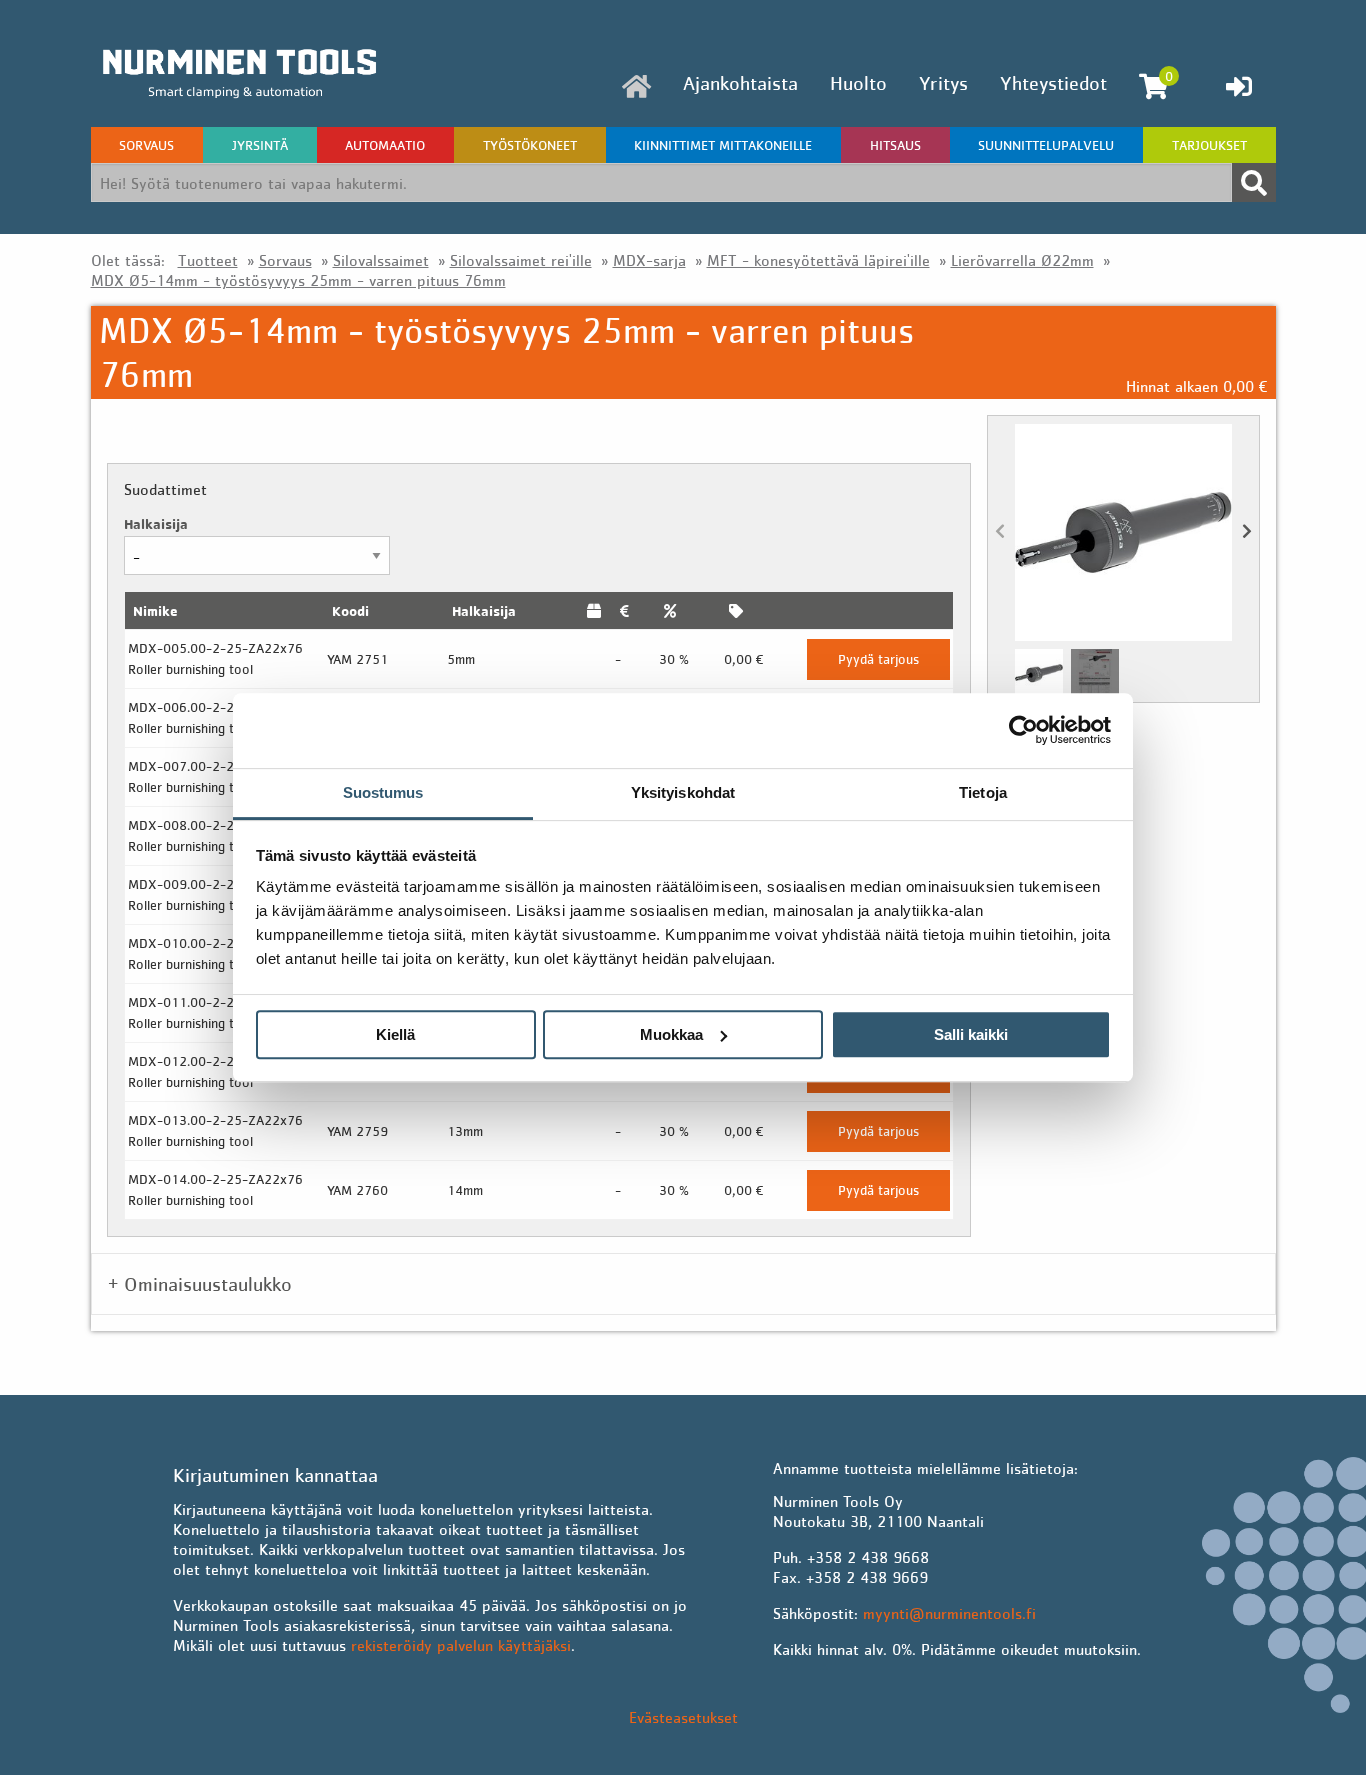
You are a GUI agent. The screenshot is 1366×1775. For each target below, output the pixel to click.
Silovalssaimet (381, 260)
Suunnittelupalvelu (1046, 145)
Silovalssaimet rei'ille (521, 260)
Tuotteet (208, 260)
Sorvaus (146, 145)
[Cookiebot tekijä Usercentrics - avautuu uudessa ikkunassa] (1023, 730)
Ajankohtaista (740, 83)
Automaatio (385, 145)
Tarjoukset (1209, 145)
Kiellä (395, 1034)
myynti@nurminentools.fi (949, 1613)
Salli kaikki (971, 1034)
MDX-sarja (649, 260)
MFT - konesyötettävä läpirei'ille (818, 260)
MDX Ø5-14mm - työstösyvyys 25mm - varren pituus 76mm (298, 280)
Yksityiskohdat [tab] (683, 792)
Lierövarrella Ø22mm (1022, 260)
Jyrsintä (260, 145)
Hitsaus (895, 145)
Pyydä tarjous (878, 659)
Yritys (943, 83)
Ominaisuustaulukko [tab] (208, 1284)
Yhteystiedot (1053, 83)
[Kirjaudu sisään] (1239, 86)
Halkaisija (156, 523)
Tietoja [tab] (983, 792)
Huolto (858, 83)
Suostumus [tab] (383, 792)
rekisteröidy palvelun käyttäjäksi (461, 1645)
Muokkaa (671, 1034)
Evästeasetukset (683, 1717)
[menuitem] (636, 87)
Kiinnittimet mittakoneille (723, 145)
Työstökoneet (530, 145)
